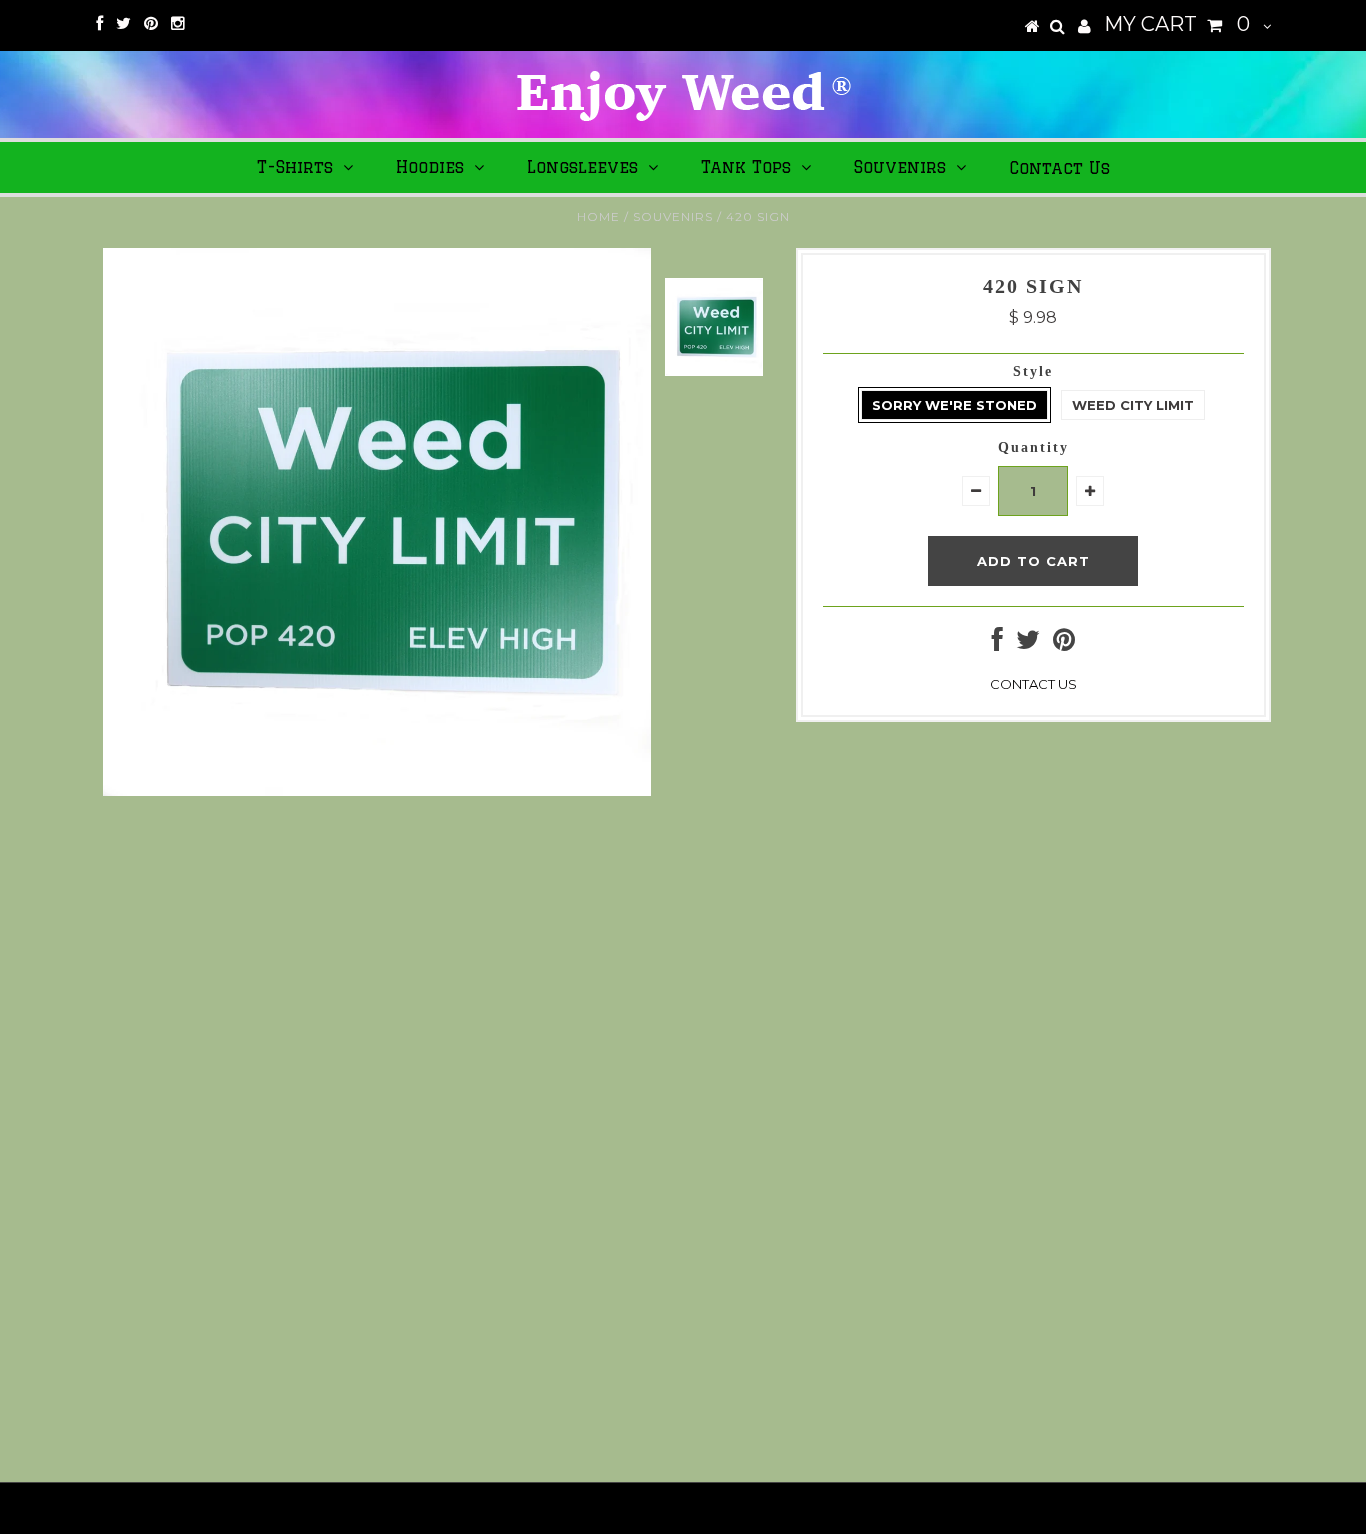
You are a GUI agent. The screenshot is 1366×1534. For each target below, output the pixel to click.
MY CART (1177, 24)
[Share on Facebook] (997, 644)
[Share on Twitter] (1028, 644)
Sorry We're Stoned (954, 405)
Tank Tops (746, 167)
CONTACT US (1033, 684)
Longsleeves (582, 167)
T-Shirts (295, 167)
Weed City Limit (1133, 405)
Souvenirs (900, 167)
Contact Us (1059, 168)
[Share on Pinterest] (1064, 644)
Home (598, 216)
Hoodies (430, 167)
